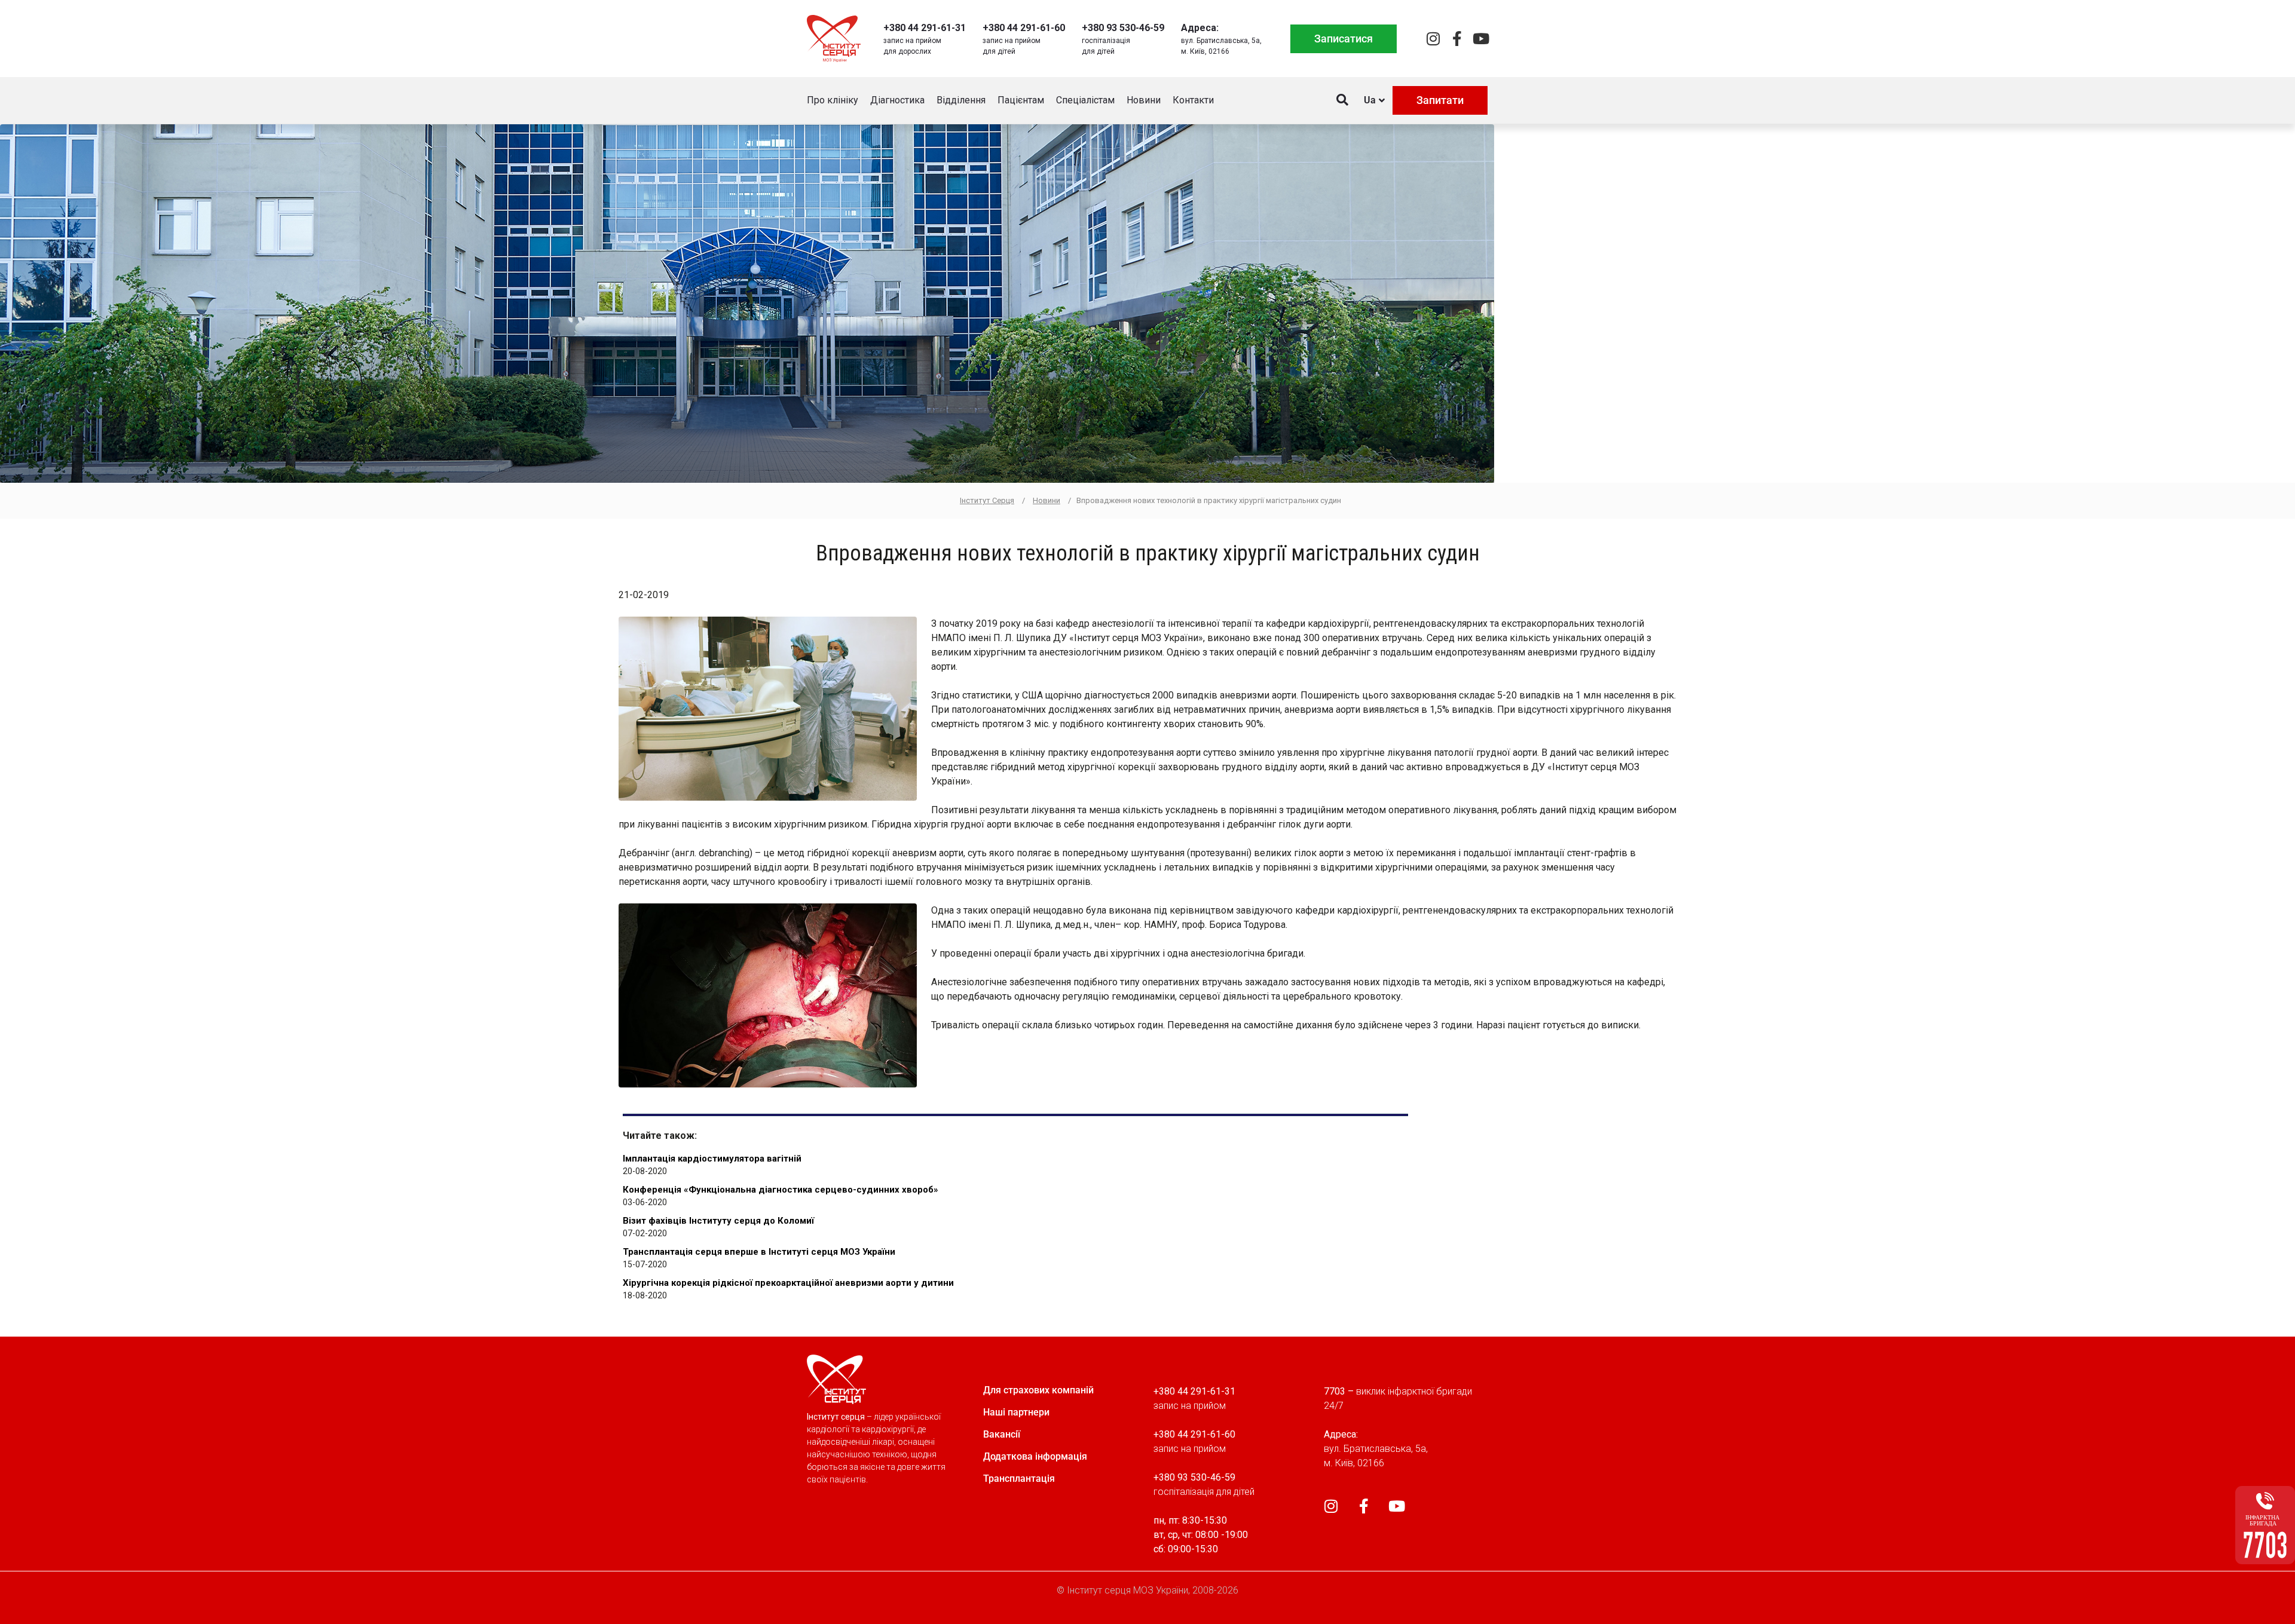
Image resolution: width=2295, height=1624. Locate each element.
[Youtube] (1481, 39)
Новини (1144, 100)
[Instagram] (1433, 39)
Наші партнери (1016, 1412)
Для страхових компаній (1038, 1390)
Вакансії (1002, 1434)
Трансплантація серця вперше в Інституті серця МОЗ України (759, 1252)
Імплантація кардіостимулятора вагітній (712, 1159)
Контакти (1193, 100)
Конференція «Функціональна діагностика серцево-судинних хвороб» (781, 1190)
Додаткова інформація (1035, 1456)
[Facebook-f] (1457, 39)
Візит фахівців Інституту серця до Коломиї (718, 1221)
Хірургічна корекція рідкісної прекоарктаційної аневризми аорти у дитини (788, 1283)
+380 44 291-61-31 (925, 28)
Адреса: (1200, 28)
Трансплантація (1019, 1479)
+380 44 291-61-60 (1024, 28)
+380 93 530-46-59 (1123, 28)
